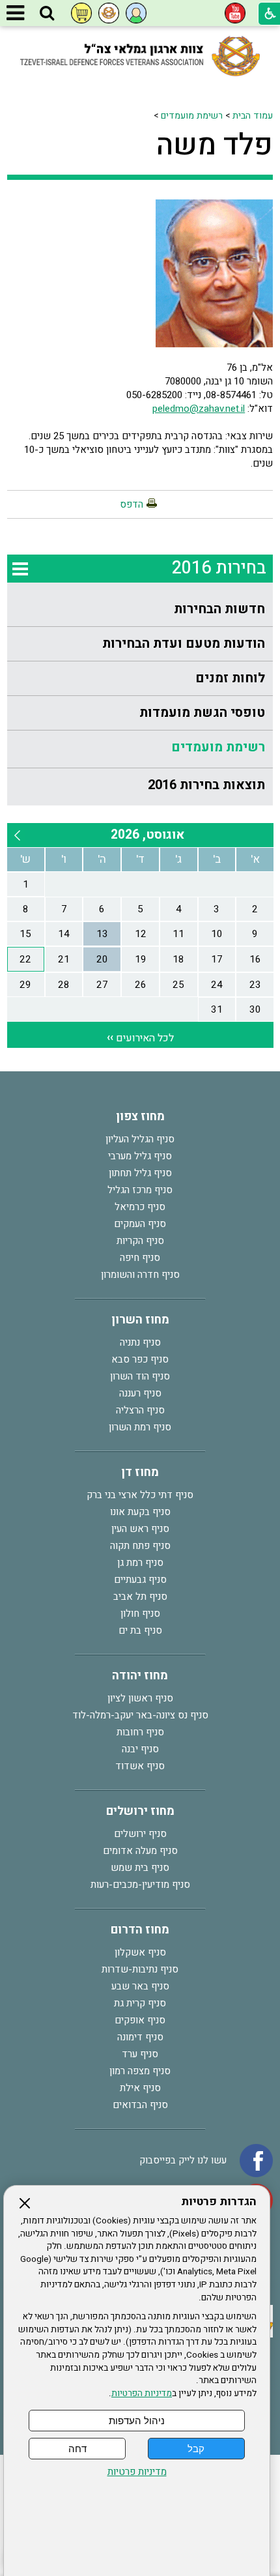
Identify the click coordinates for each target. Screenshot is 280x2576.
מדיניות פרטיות (137, 2472)
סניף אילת (140, 2088)
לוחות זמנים (230, 678)
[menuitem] (140, 610)
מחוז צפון (140, 1117)
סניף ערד (140, 2054)
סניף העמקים (140, 1224)
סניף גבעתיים (140, 1580)
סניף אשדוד (140, 1766)
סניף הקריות (140, 1241)
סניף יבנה (140, 1749)
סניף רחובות (140, 1732)
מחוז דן (140, 1472)
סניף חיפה (140, 1258)
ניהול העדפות (137, 2421)
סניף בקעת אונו (140, 1512)
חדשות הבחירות (219, 609)
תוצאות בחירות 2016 (206, 785)
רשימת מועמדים (192, 116)
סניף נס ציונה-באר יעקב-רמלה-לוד (140, 1715)
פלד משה (215, 145)
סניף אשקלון (140, 1952)
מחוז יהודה (140, 1676)
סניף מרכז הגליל (140, 1190)
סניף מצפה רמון (140, 2071)
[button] (47, 14)
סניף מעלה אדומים (140, 1851)
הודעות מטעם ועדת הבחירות (184, 644)
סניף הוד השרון (140, 1376)
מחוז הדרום (140, 1930)
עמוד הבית (253, 116)
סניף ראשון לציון (140, 1698)
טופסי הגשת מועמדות (202, 713)
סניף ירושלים (140, 1834)
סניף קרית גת (140, 2003)
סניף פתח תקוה (140, 1546)
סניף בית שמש (140, 1868)
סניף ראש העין (140, 1529)
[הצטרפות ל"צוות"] (109, 13)
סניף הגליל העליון (140, 1139)
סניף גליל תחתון (140, 1173)
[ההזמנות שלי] (81, 13)
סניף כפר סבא (140, 1359)
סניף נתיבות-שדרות (140, 1969)
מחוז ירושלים (140, 1811)
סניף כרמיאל (140, 1207)
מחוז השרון (140, 1320)
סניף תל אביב (140, 1597)
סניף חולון (140, 1614)
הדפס (132, 504)
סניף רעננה (140, 1393)
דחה (77, 2449)
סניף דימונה (140, 2037)
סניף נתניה (140, 1342)
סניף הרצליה (140, 1410)
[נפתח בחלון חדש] (235, 13)
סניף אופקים (140, 2020)
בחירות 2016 (219, 568)
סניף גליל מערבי (140, 1156)
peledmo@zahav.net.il (199, 409)
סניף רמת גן (140, 1563)
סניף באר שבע (140, 1986)
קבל (196, 2449)
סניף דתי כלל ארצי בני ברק (140, 1495)
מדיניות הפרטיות (142, 2394)
